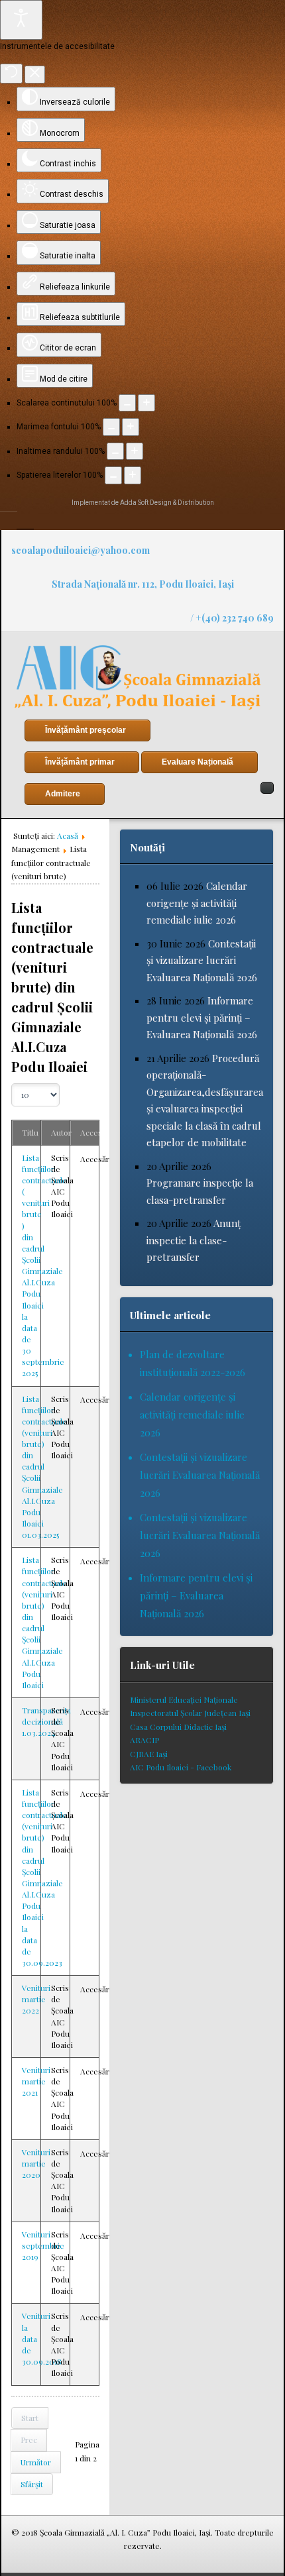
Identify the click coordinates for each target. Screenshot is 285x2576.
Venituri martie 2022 (36, 1999)
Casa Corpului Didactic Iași (178, 1727)
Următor (36, 2462)
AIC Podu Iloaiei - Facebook (181, 1767)
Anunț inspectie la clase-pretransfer (194, 1240)
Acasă (68, 835)
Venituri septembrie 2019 (43, 2245)
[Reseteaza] (11, 74)
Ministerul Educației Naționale (184, 1699)
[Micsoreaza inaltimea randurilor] (115, 451)
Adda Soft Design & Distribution (167, 503)
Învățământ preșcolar (85, 730)
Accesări (96, 1132)
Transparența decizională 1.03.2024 (46, 1721)
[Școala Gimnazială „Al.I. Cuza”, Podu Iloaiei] (138, 677)
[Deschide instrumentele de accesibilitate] (21, 20)
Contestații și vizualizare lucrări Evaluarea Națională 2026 (202, 960)
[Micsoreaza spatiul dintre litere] (113, 475)
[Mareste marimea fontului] (131, 427)
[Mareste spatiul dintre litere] (133, 475)
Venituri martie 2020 (36, 2163)
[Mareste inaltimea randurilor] (135, 451)
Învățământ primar (80, 762)
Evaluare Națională (198, 762)
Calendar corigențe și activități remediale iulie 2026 (197, 903)
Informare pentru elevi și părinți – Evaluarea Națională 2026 (202, 1017)
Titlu (30, 1132)
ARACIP (144, 1740)
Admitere (63, 794)
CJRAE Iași (149, 1754)
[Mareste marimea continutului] (146, 403)
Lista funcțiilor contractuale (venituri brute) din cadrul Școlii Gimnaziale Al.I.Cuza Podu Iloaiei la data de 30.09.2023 (44, 1877)
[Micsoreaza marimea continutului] (127, 403)
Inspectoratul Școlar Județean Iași (190, 1713)
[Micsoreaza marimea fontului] (111, 427)
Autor (61, 1132)
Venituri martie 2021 (36, 2081)
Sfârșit (32, 2484)
